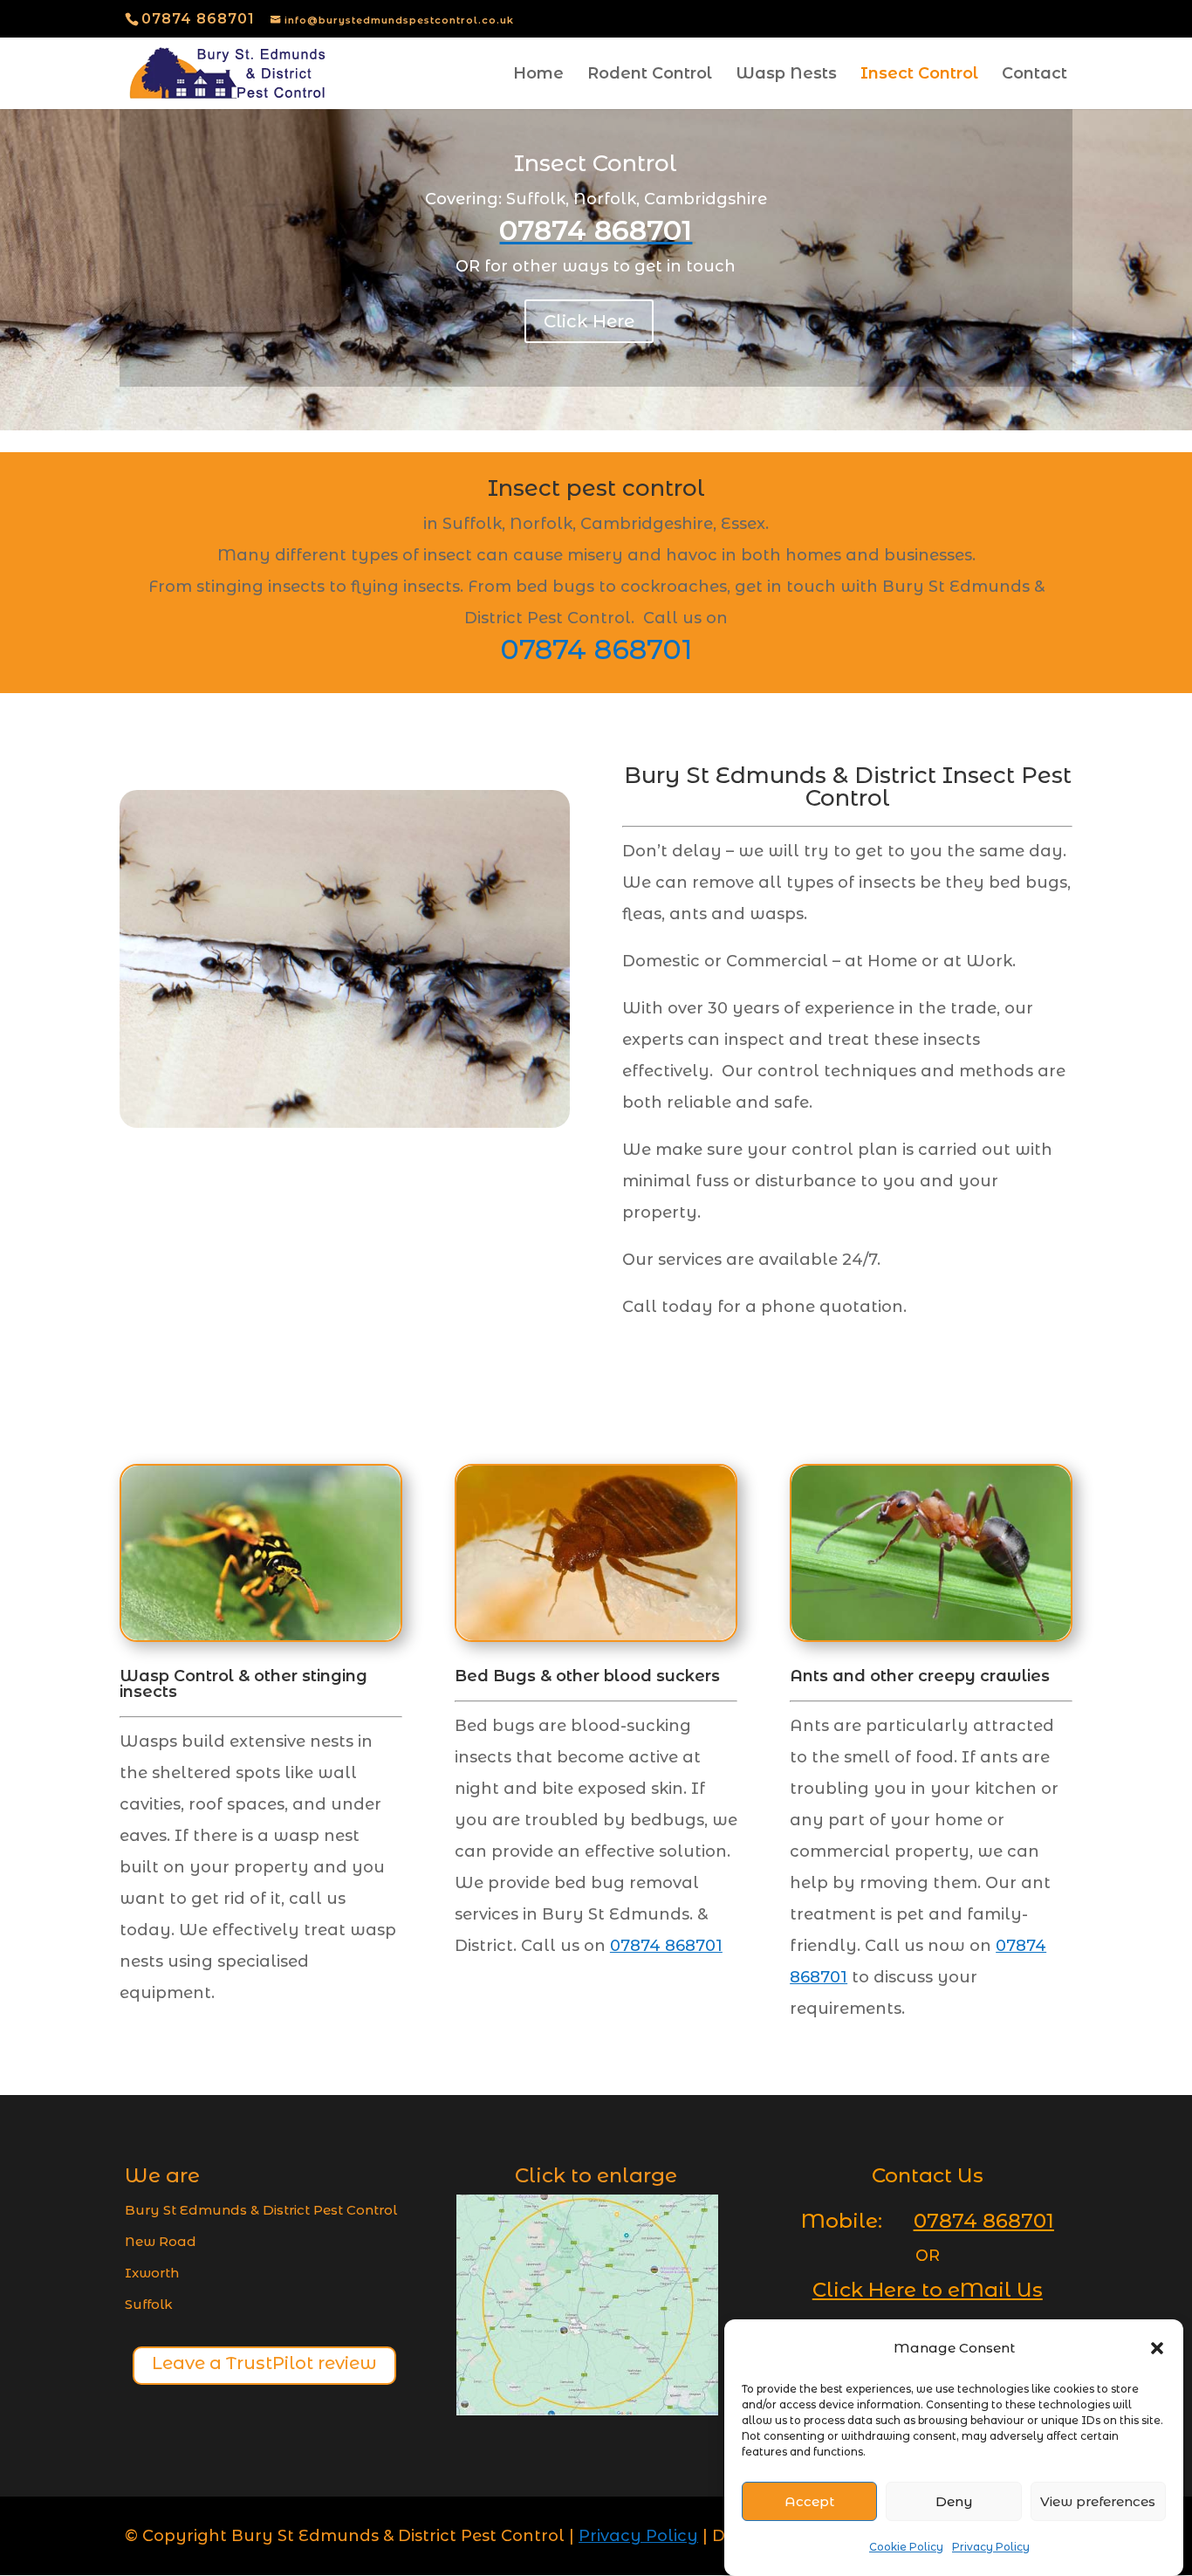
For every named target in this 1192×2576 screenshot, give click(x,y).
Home (538, 75)
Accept (809, 2501)
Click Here (589, 321)
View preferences (1098, 2501)
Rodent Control (650, 75)
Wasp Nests (786, 75)
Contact (1034, 75)
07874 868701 (198, 19)
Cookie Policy (906, 2547)
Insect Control (919, 75)
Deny (954, 2501)
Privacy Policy (991, 2547)
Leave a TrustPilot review (264, 2363)
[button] (1157, 2348)
